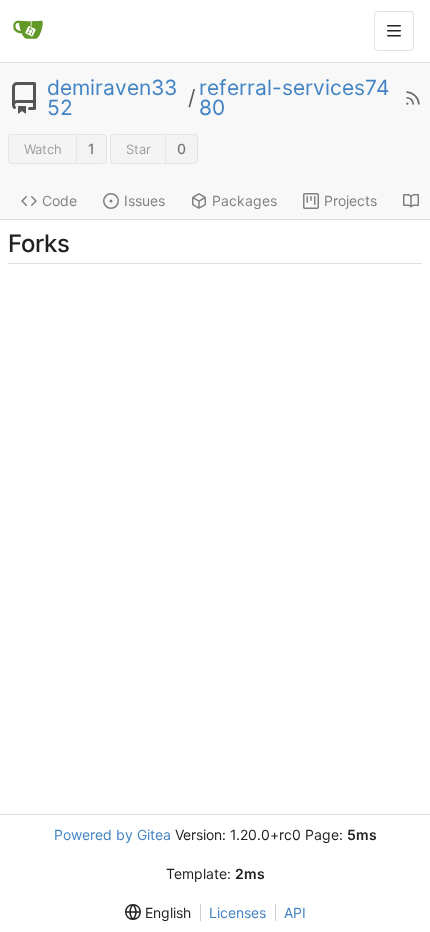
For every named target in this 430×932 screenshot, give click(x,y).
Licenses (237, 912)
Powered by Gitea (112, 834)
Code (59, 200)
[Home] (28, 31)
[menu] (158, 912)
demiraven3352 (112, 98)
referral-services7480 (294, 98)
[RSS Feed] (413, 98)
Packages (244, 200)
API (295, 912)
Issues (144, 200)
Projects (350, 200)
